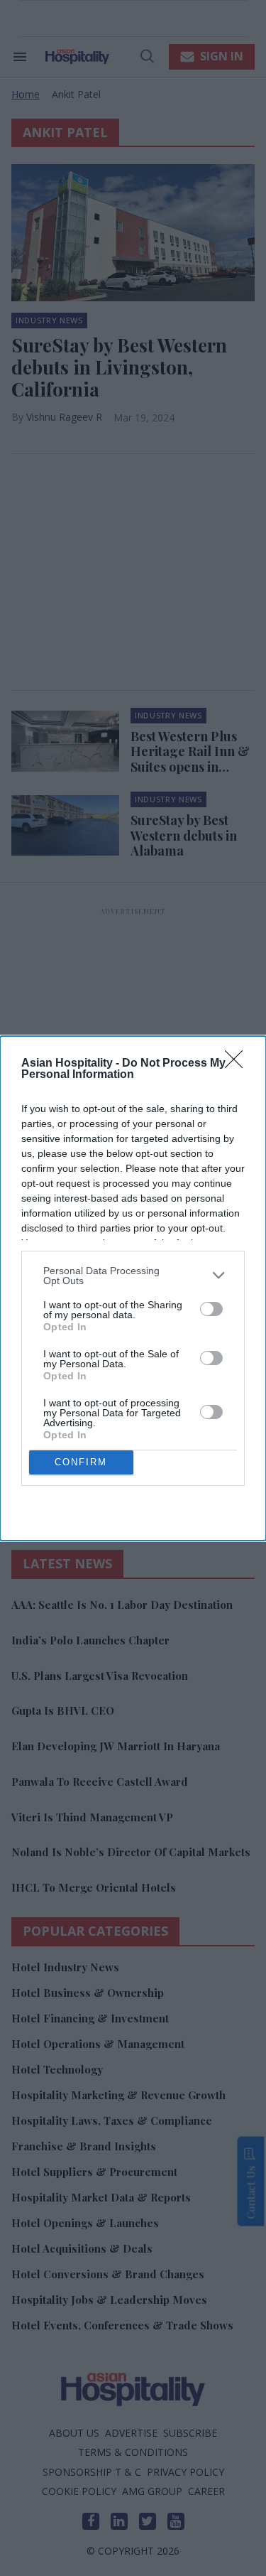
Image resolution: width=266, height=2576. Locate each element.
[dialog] (133, 1288)
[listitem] (133, 1276)
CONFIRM (81, 1462)
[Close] (238, 1064)
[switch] (211, 1309)
